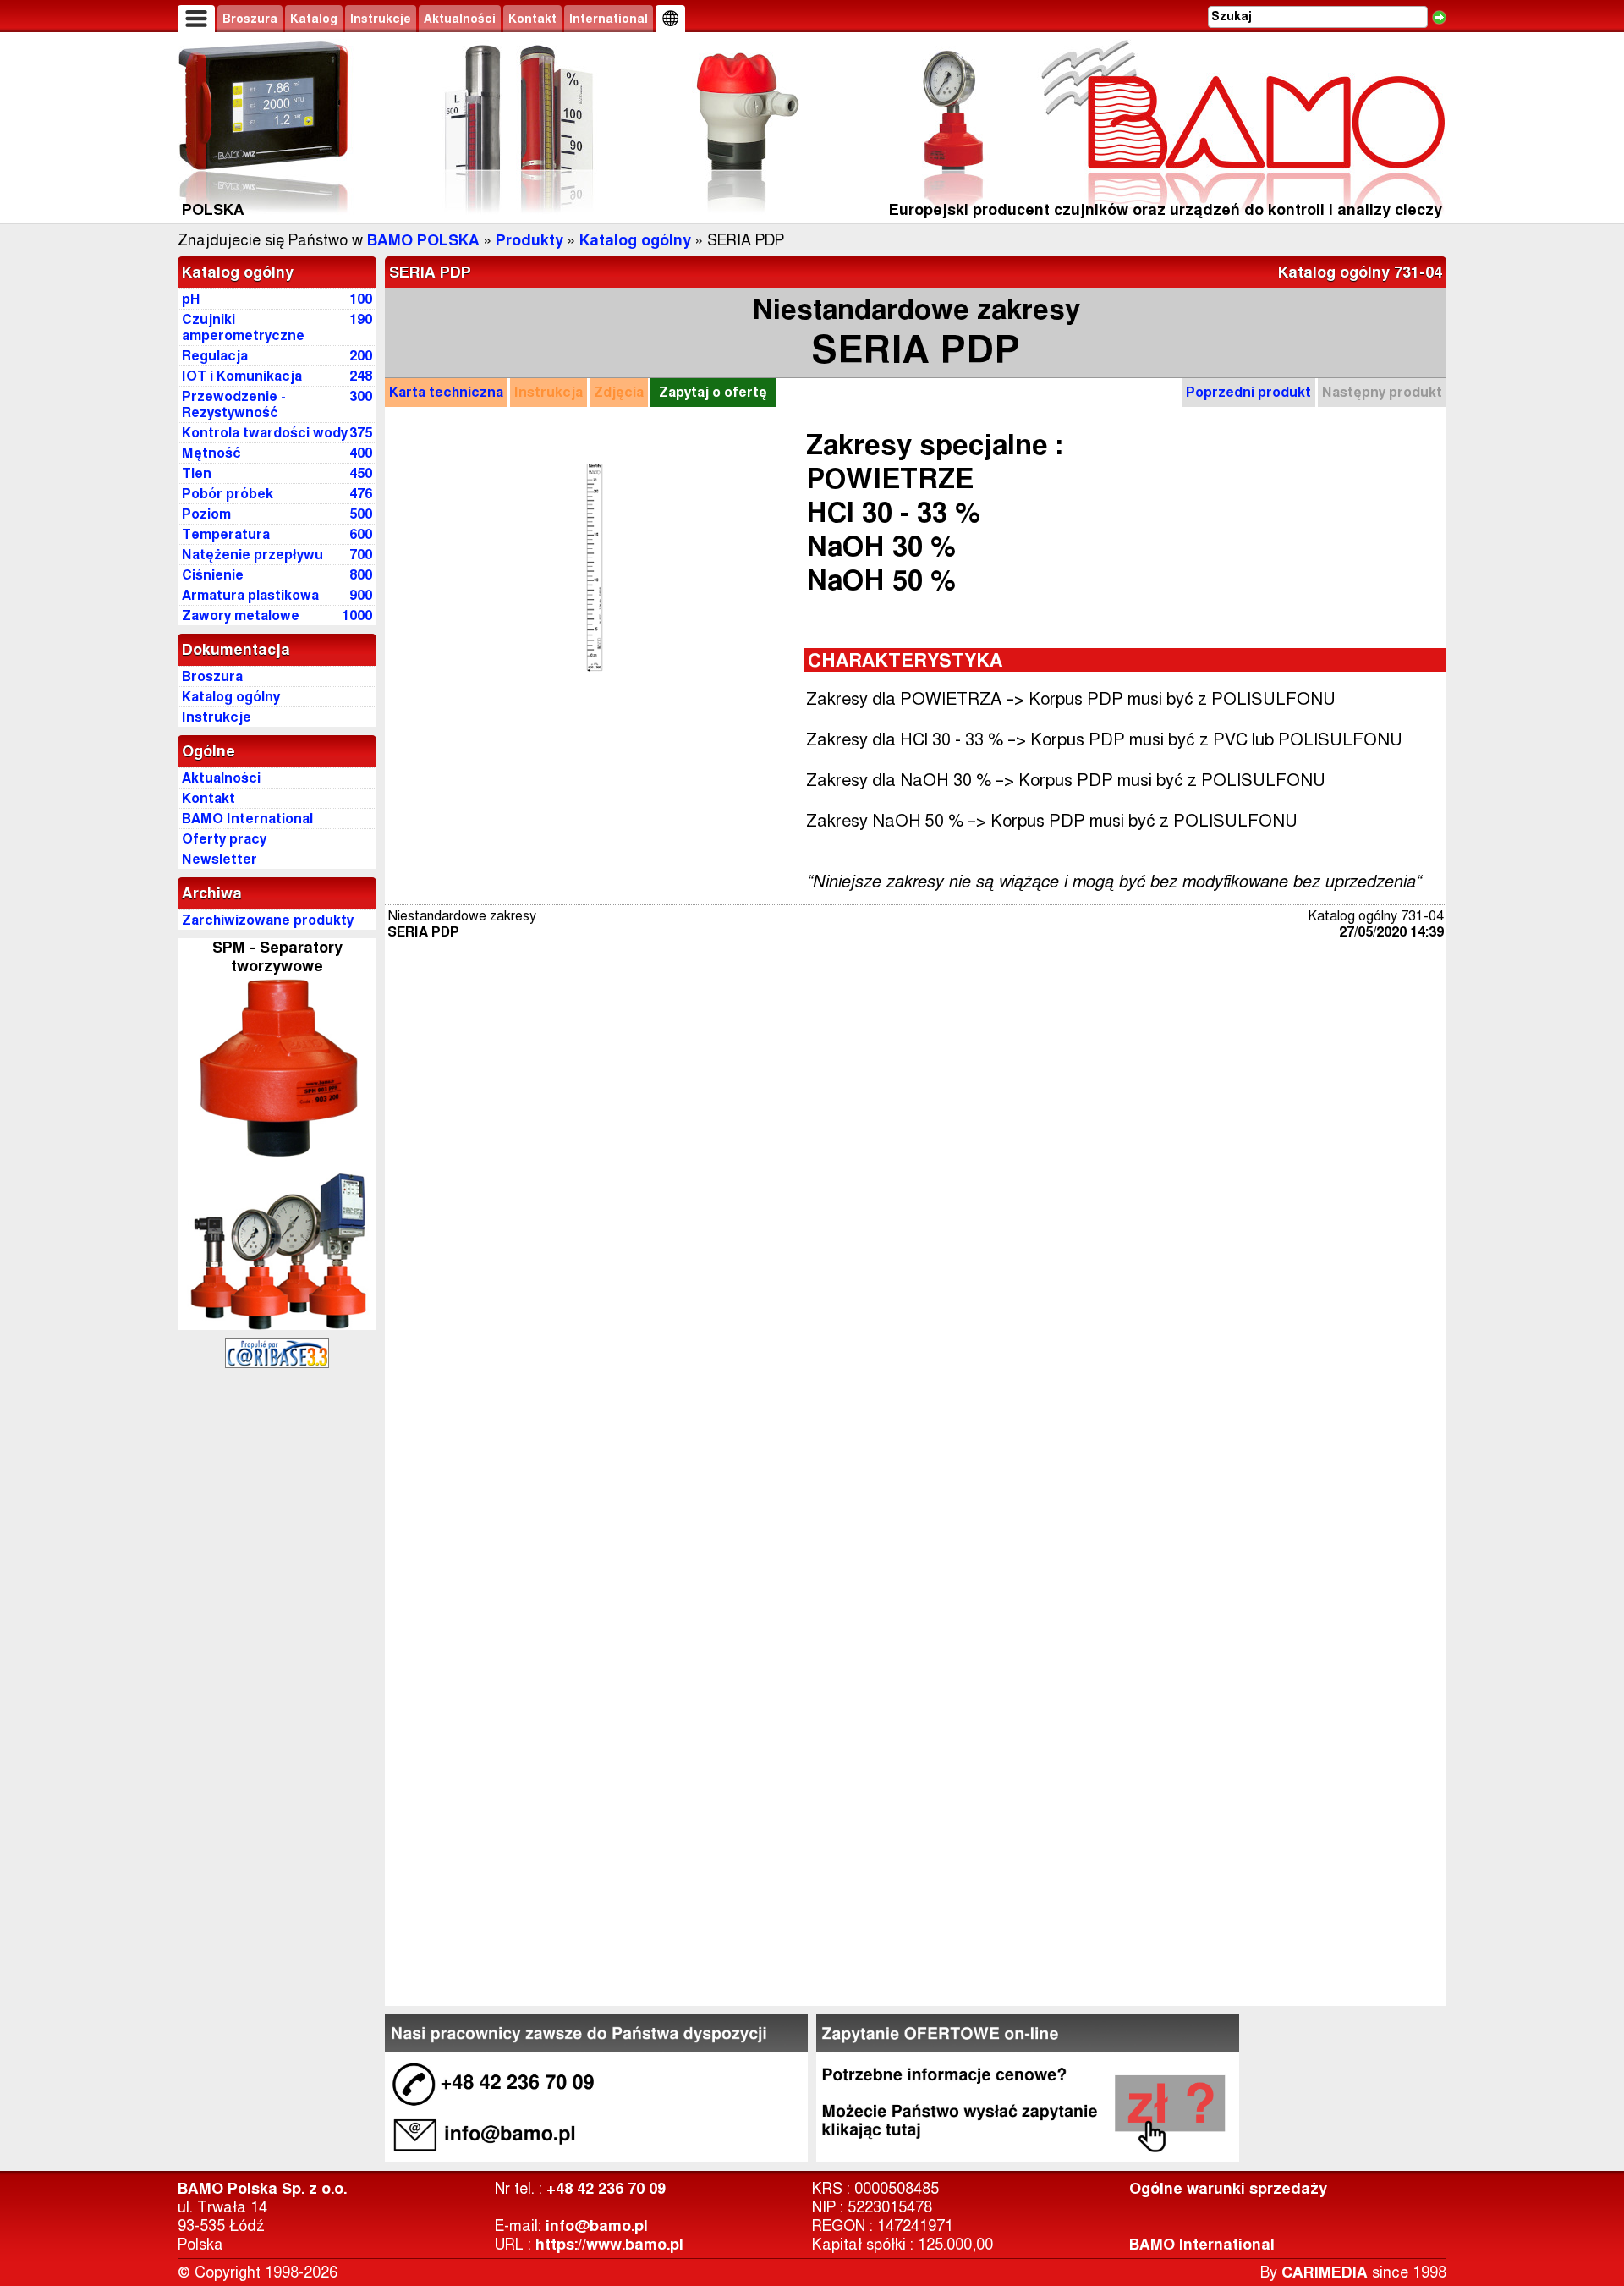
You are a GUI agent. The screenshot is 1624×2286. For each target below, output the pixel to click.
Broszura (250, 19)
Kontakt (532, 19)
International (609, 19)
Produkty (529, 240)
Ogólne (208, 751)
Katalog (314, 19)
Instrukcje (381, 19)
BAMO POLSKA (423, 240)
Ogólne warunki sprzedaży (1228, 2189)
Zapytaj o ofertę (713, 392)
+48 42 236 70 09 (606, 2189)
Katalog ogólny (635, 240)
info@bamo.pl (597, 2226)
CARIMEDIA (1325, 2272)
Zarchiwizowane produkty (268, 920)
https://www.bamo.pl (609, 2245)
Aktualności (460, 19)
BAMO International (1202, 2245)
